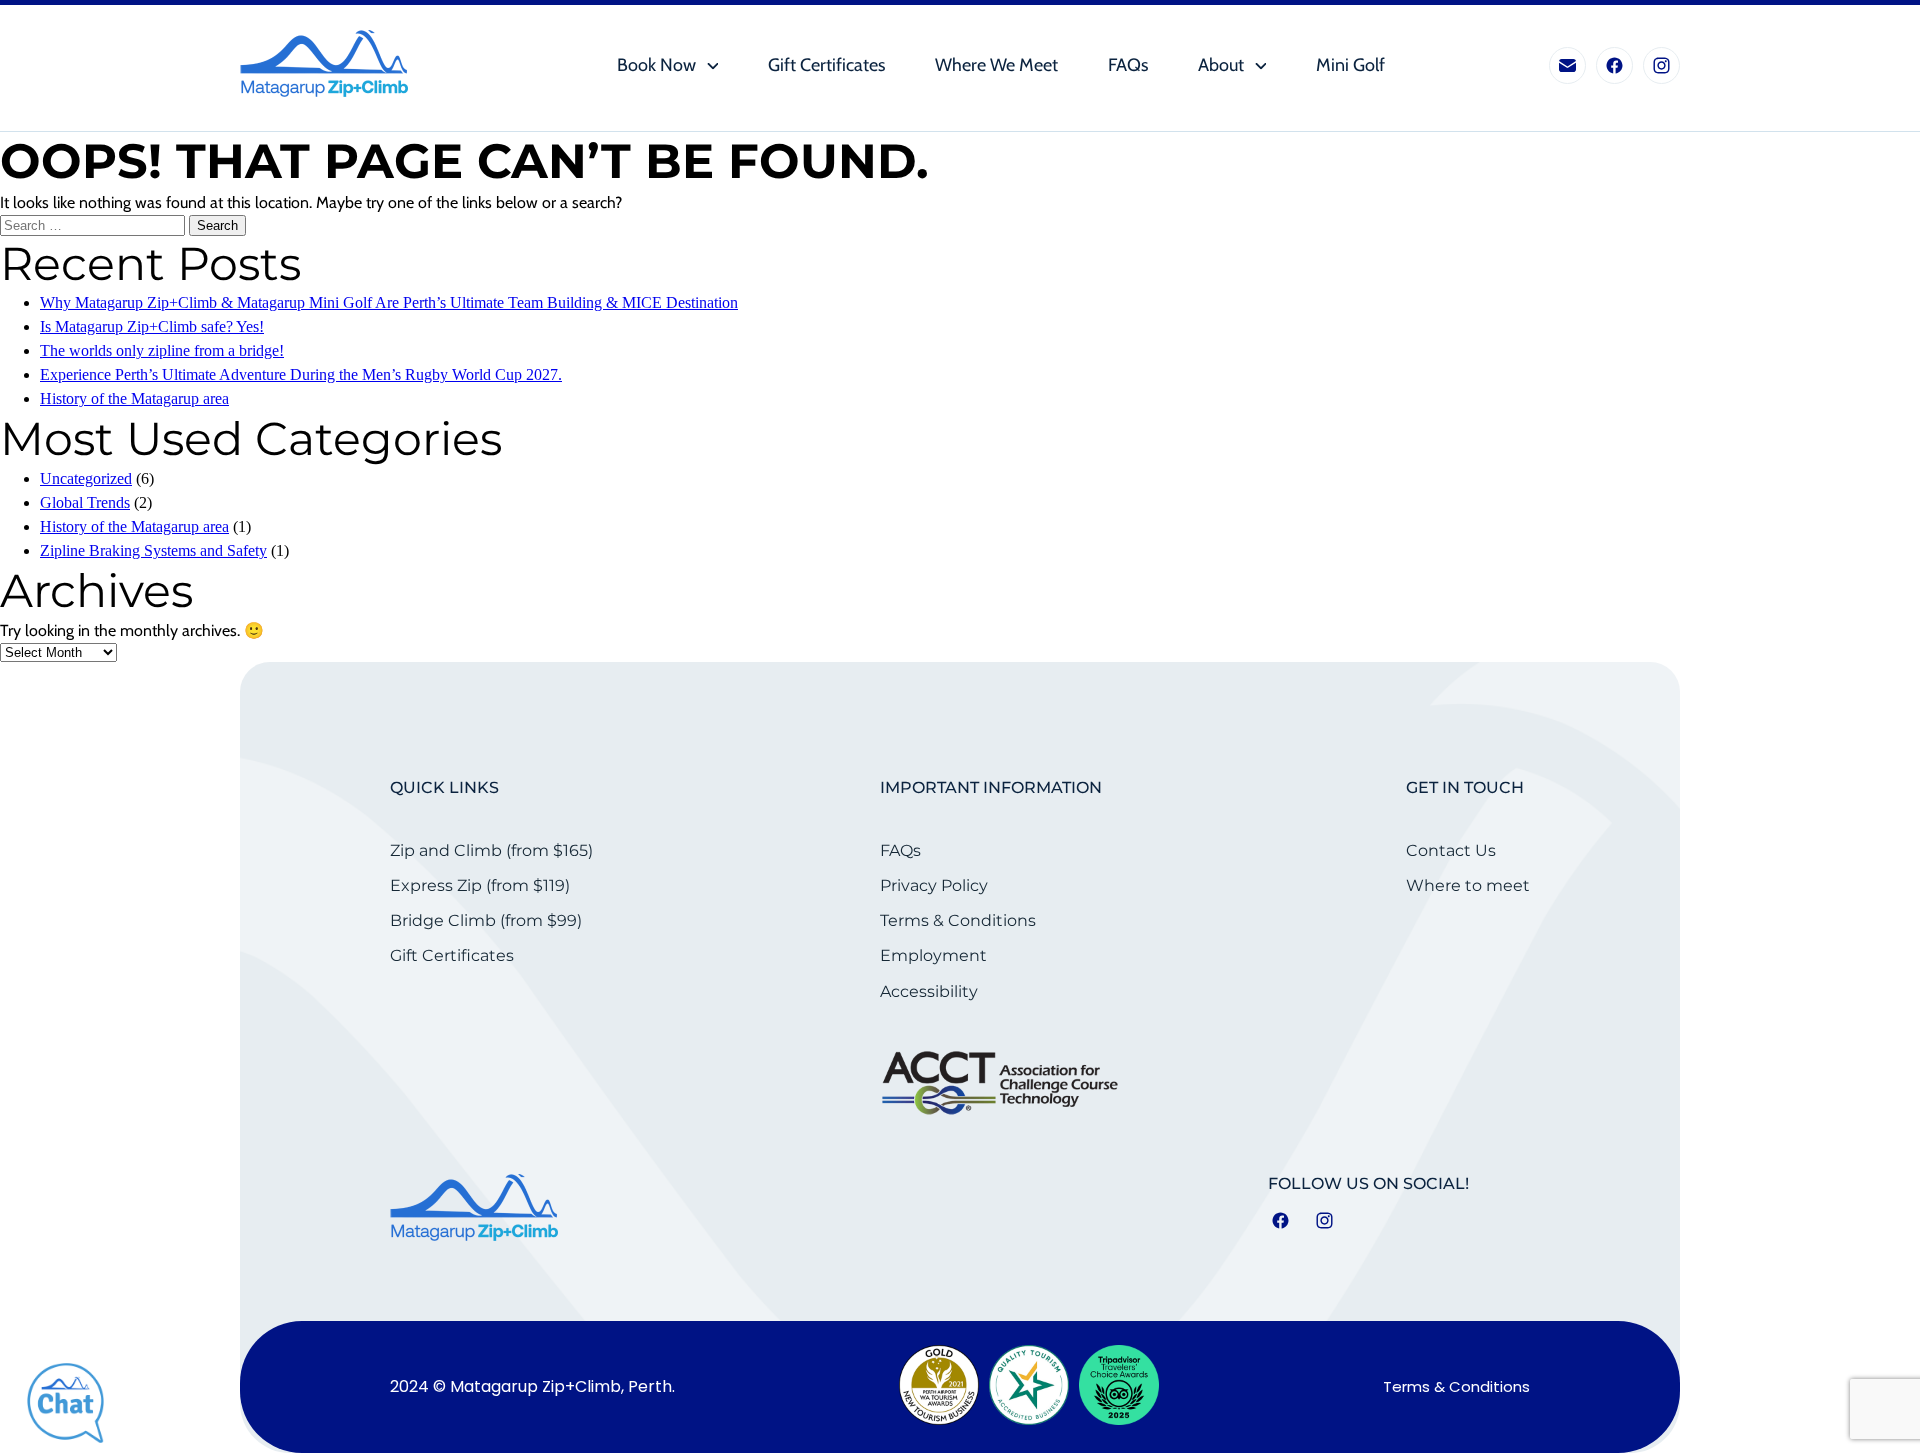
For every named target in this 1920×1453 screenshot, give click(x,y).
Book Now (656, 65)
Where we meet (996, 65)
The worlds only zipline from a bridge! (162, 350)
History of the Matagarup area (134, 398)
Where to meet (1468, 885)
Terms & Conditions (958, 920)
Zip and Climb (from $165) (491, 850)
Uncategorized (86, 478)
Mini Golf (1350, 65)
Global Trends (85, 502)
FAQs (1128, 65)
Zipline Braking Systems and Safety (153, 550)
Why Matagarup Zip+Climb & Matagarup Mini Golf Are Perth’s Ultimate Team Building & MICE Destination (389, 302)
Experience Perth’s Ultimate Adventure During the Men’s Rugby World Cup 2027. (301, 374)
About (1221, 65)
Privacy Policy (934, 885)
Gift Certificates (826, 65)
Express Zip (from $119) (480, 885)
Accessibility (929, 991)
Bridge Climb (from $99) (486, 920)
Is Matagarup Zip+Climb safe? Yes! (152, 326)
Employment (933, 955)
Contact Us (1451, 850)
